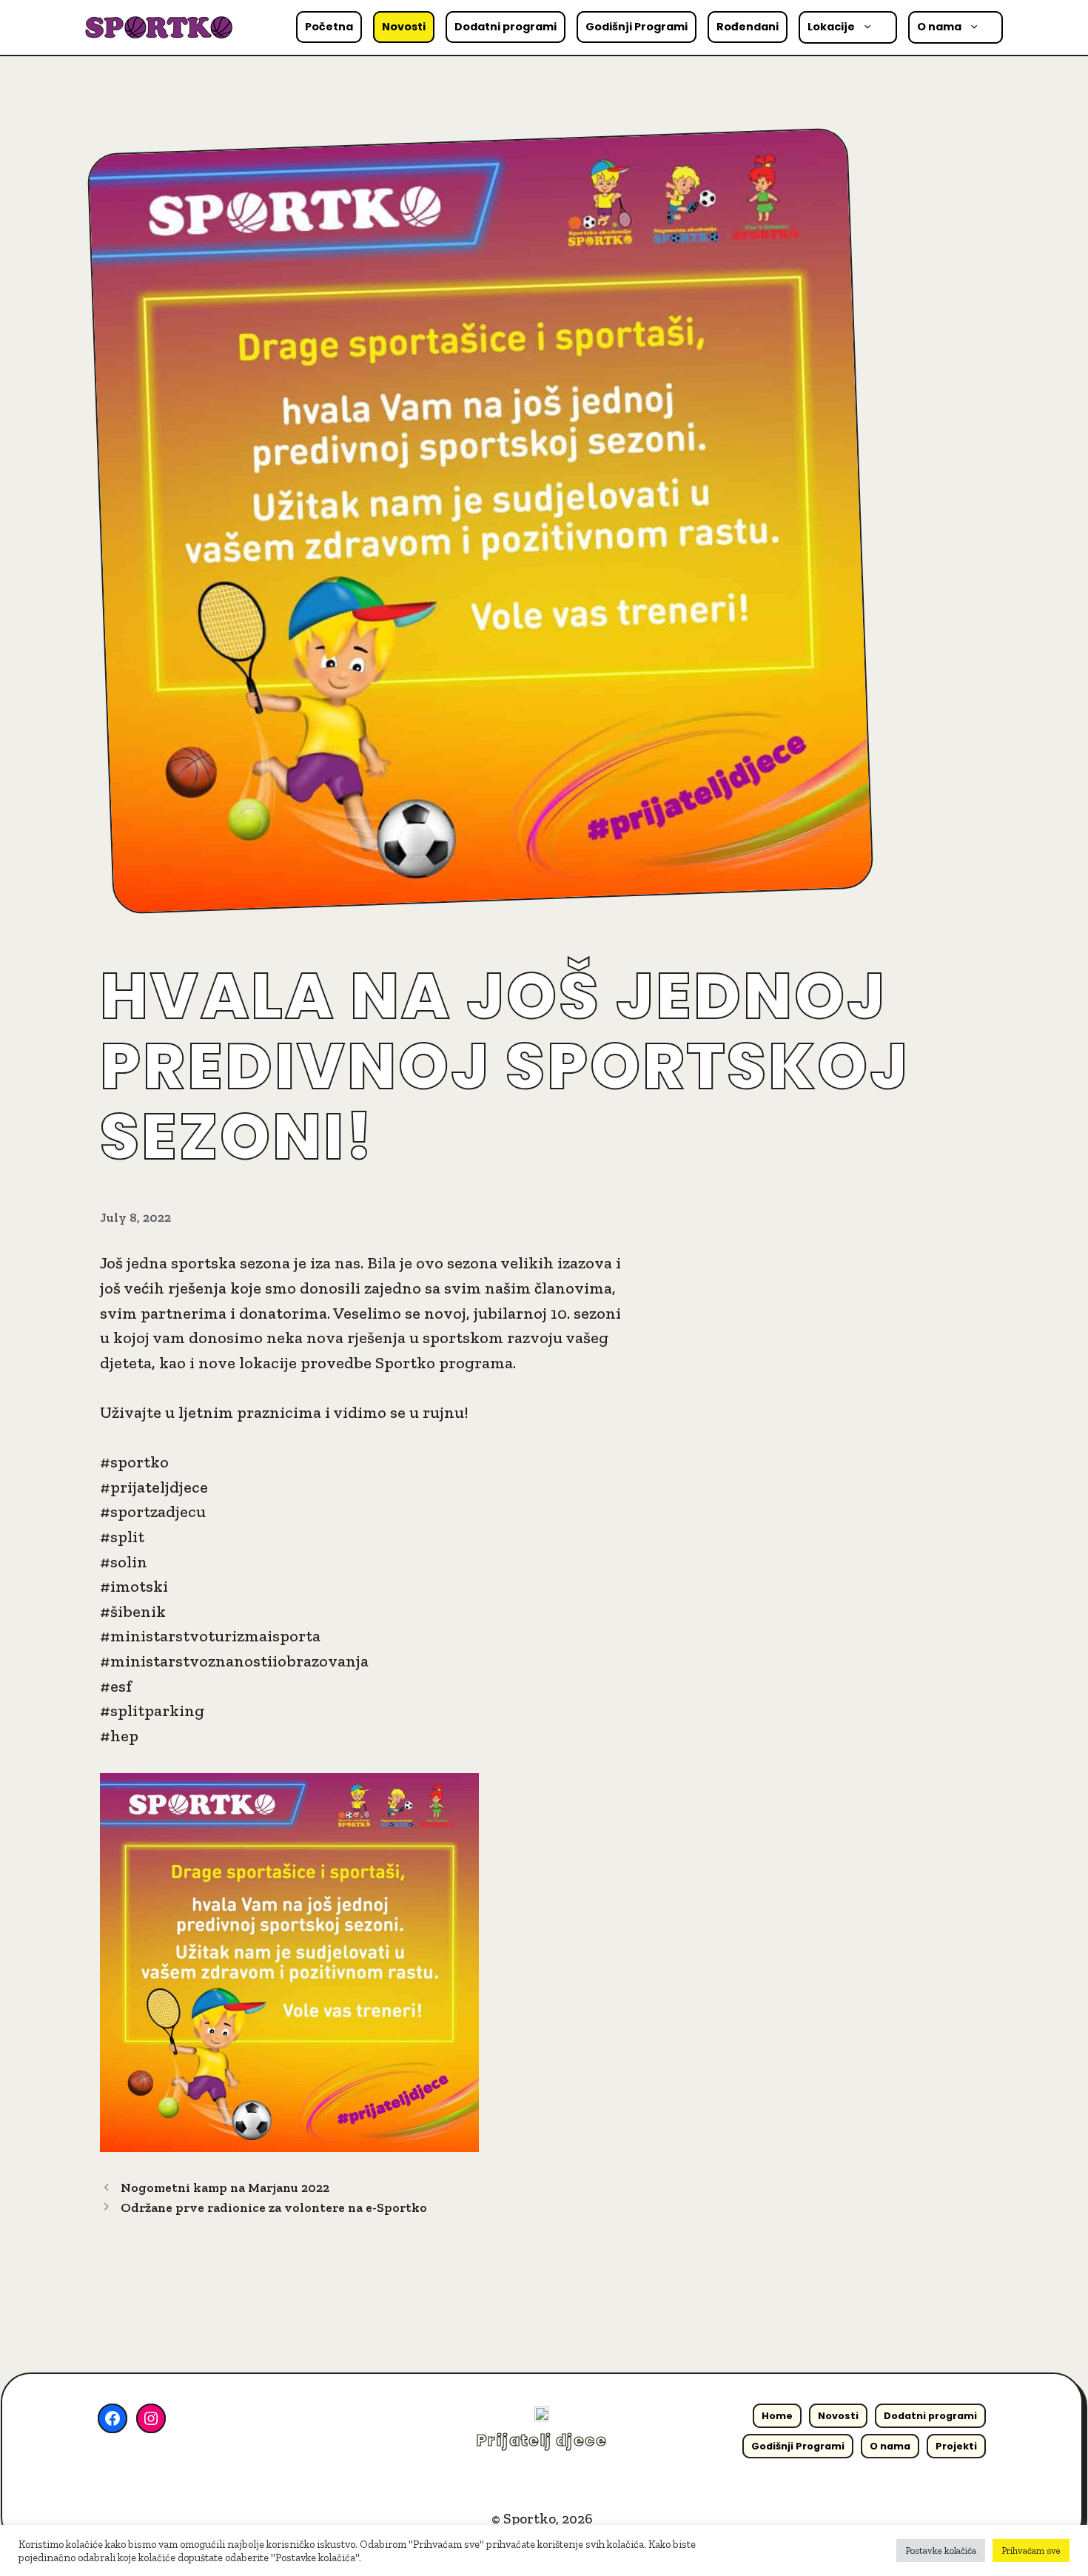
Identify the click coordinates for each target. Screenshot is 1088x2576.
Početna (329, 27)
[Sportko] (159, 26)
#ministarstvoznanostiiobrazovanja (234, 1661)
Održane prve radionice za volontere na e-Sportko (274, 2207)
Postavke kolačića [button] (941, 2550)
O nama (939, 27)
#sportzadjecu (153, 1511)
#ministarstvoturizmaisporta (210, 1636)
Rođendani (748, 27)
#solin (124, 1562)
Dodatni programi (506, 27)
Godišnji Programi (637, 27)
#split (122, 1537)
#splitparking (152, 1711)
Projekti (956, 2446)
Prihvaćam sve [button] (1031, 2550)
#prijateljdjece (154, 1487)
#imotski (134, 1586)
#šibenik (133, 1611)
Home (777, 2416)
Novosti (404, 27)
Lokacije (831, 27)
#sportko (134, 1462)
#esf (116, 1686)
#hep (119, 1736)
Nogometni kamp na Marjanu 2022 (225, 2187)
